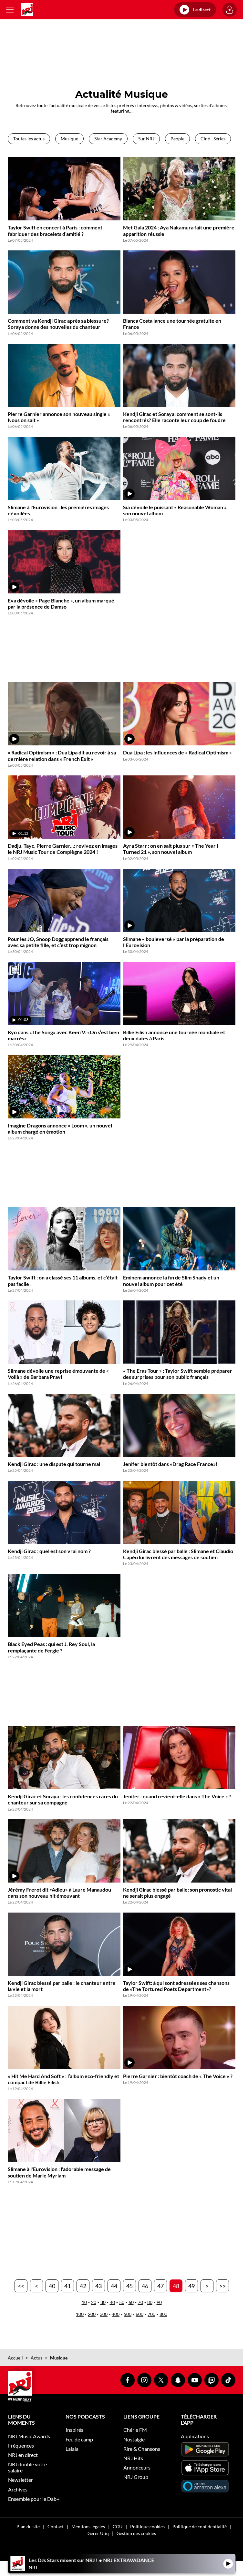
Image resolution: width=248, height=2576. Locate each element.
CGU (118, 2526)
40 (52, 2286)
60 (131, 2302)
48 (176, 2286)
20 (94, 2302)
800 (163, 2314)
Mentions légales (88, 2526)
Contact (56, 2526)
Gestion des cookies (136, 2533)
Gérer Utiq (98, 2533)
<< (21, 2286)
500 (128, 2314)
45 (129, 2286)
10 (84, 2302)
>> (222, 2286)
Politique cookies (147, 2526)
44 (114, 2286)
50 (122, 2302)
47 (160, 2286)
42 (83, 2286)
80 (150, 2302)
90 (159, 2302)
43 (98, 2286)
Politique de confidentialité (200, 2526)
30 (103, 2302)
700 (151, 2314)
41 (67, 2286)
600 (139, 2314)
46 (145, 2286)
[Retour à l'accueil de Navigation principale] (27, 10)
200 (92, 2314)
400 (116, 2314)
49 (191, 2286)
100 (80, 2314)
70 (140, 2302)
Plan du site (28, 2526)
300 (104, 2314)
